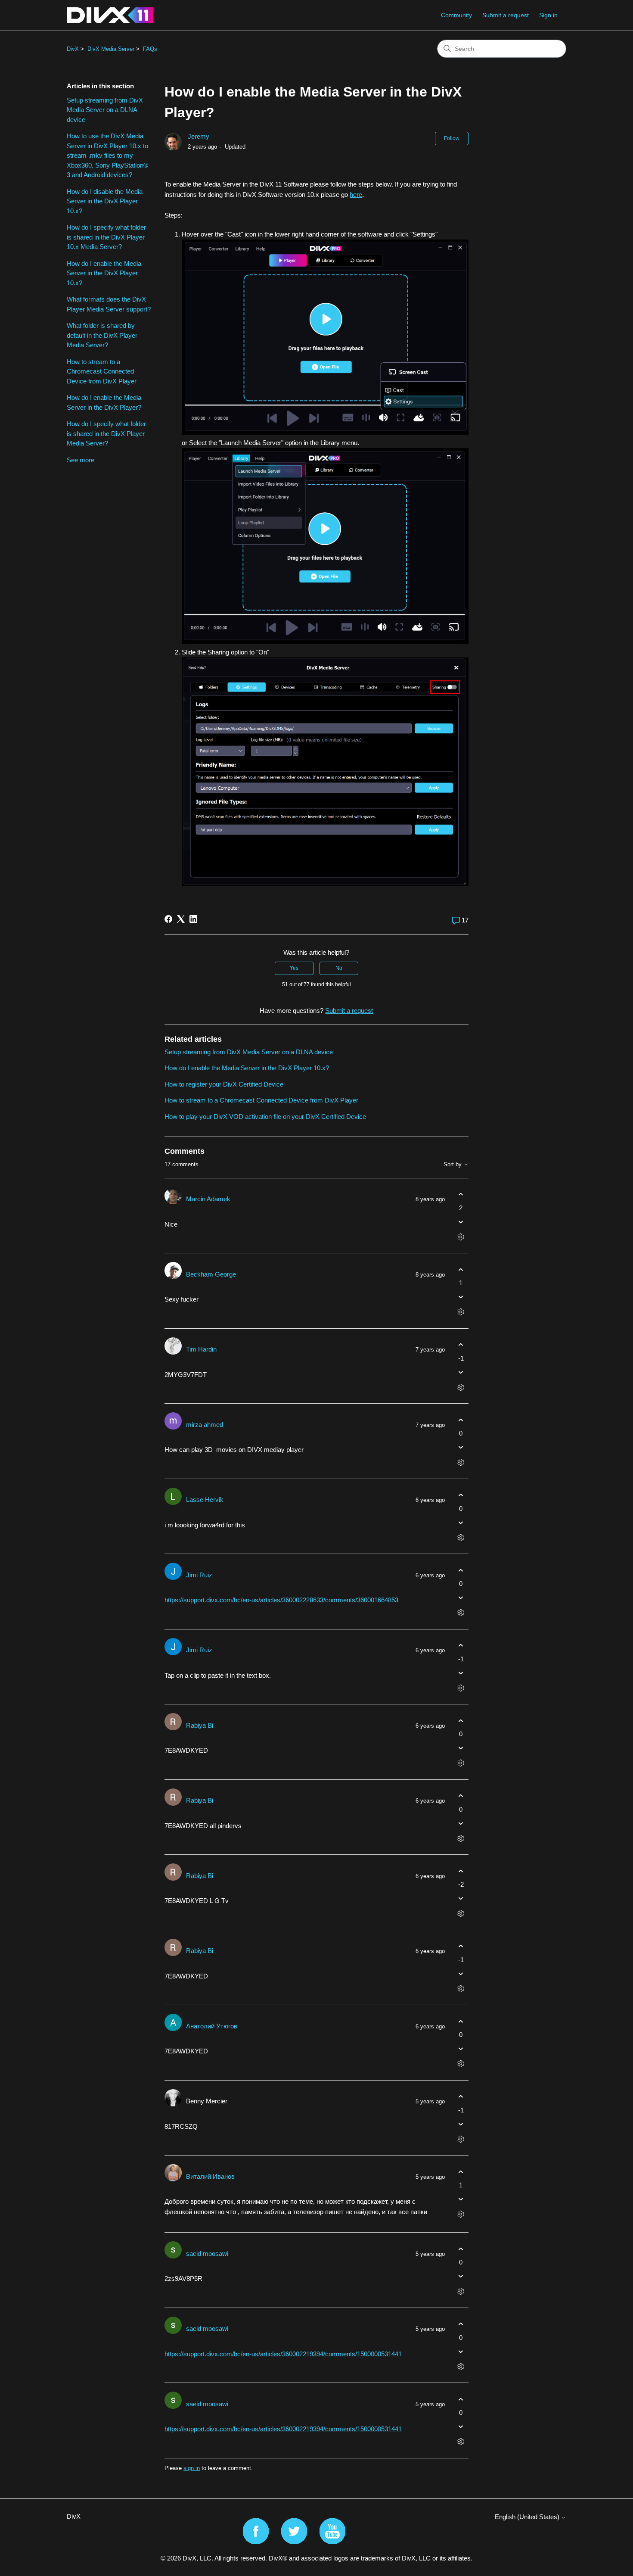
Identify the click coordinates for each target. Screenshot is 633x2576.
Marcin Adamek (208, 1199)
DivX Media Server (111, 49)
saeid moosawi (207, 2254)
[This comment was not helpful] (461, 1222)
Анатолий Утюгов (212, 2026)
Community (456, 15)
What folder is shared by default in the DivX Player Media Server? (102, 335)
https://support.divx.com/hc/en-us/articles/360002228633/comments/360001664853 (281, 1600)
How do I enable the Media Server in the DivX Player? (104, 402)
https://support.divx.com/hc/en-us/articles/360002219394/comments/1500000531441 (283, 2354)
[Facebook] (168, 919)
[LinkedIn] (193, 919)
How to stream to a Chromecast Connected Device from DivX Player (102, 371)
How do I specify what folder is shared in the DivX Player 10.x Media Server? (106, 237)
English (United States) (528, 2517)
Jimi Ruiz (199, 1575)
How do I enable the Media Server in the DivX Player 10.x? (104, 273)
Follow (452, 138)
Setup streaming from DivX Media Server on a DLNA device (105, 110)
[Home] (110, 15)
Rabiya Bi (200, 1725)
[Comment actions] (461, 1237)
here (356, 195)
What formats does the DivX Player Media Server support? (109, 304)
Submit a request (506, 15)
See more (81, 460)
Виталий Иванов (210, 2176)
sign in (192, 2468)
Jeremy (199, 136)
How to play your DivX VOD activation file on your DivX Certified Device (265, 1117)
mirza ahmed (205, 1425)
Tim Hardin (201, 1349)
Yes (294, 968)
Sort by (453, 1165)
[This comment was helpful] (461, 1195)
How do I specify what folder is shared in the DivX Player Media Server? (106, 433)
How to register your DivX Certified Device (224, 1084)
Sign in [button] (548, 15)
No (339, 968)
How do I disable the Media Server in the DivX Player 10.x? (105, 201)
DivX (73, 49)
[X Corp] (181, 919)
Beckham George (211, 1274)
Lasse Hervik (205, 1500)
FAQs (150, 49)
